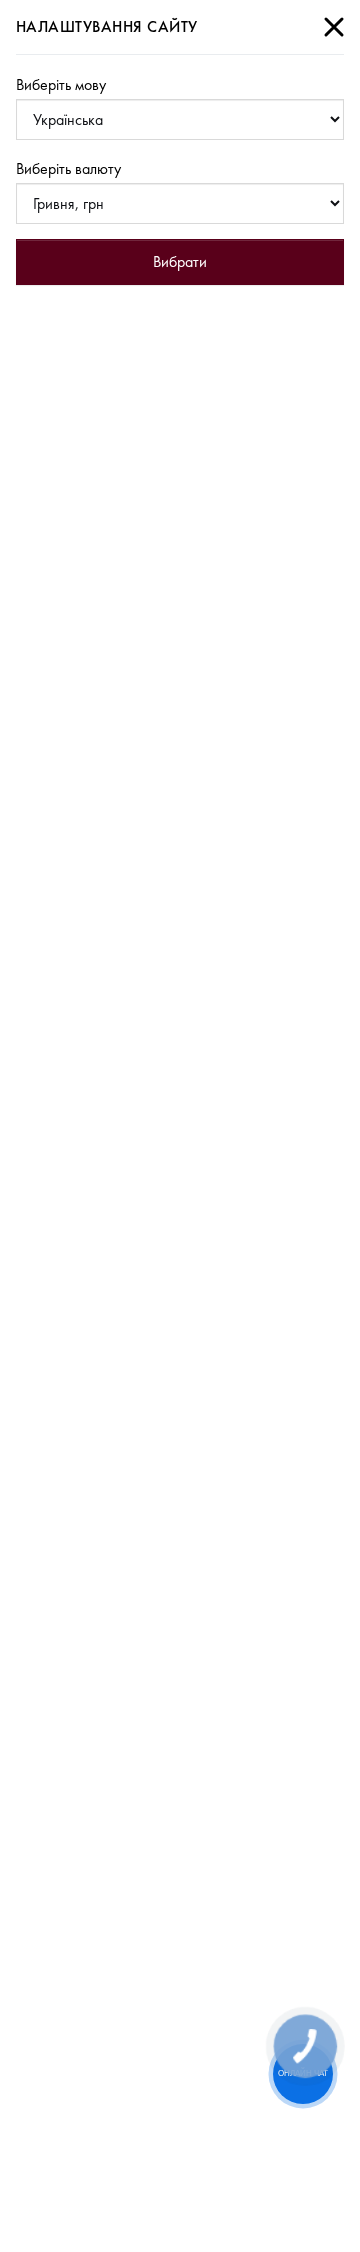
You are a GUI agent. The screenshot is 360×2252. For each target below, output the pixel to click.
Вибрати (180, 261)
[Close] (334, 27)
